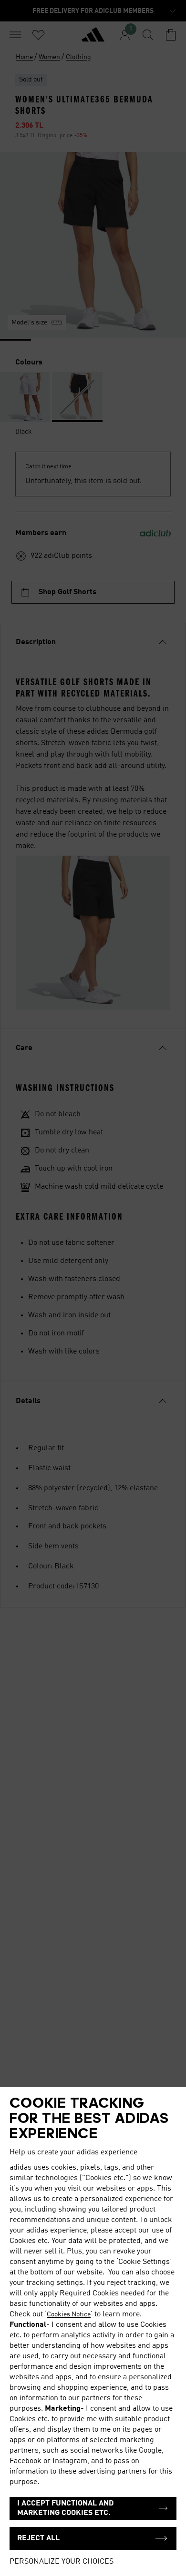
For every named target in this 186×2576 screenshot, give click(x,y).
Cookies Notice (69, 2314)
